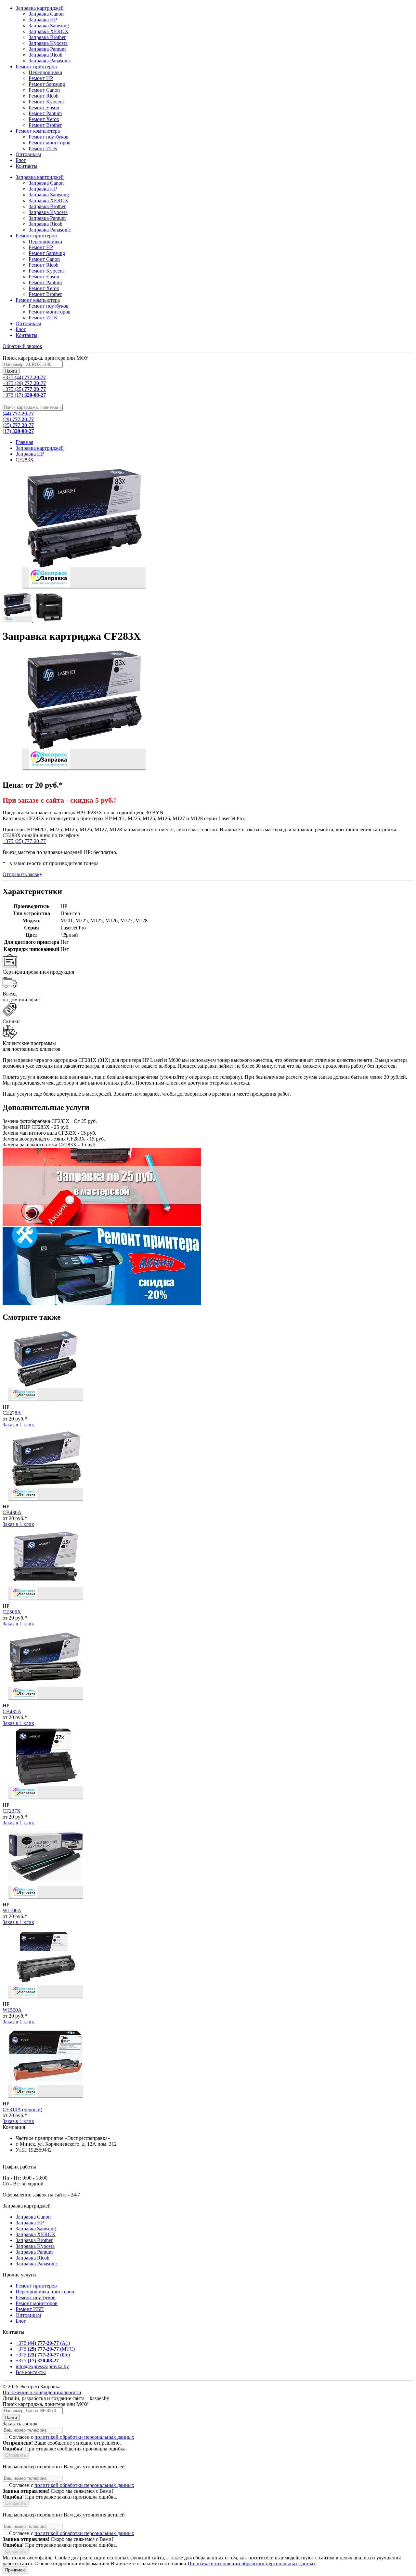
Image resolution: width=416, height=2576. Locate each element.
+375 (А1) (43, 2343)
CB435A (12, 1711)
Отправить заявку (22, 874)
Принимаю (15, 2570)
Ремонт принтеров (36, 236)
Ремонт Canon (44, 259)
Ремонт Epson (44, 277)
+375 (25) (24, 389)
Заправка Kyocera (48, 212)
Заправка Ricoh (45, 224)
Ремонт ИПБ (43, 318)
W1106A (12, 1910)
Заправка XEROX (49, 200)
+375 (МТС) (45, 2349)
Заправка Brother (47, 206)
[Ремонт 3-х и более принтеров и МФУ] (102, 1303)
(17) (18, 431)
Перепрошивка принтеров (45, 2292)
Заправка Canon (46, 183)
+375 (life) (43, 2355)
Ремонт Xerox (44, 288)
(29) (18, 419)
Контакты (26, 335)
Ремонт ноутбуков (49, 306)
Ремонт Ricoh (44, 265)
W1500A (12, 2010)
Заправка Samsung (49, 195)
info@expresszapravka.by (42, 2366)
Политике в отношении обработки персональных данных (252, 2563)
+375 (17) (24, 395)
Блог (21, 329)
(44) (18, 414)
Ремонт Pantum (45, 282)
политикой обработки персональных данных (84, 2437)
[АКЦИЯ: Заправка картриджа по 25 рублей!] (102, 1224)
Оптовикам (28, 323)
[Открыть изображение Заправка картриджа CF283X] (18, 620)
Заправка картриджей (40, 177)
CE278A (12, 1413)
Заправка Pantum (47, 218)
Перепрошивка (45, 241)
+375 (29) (24, 383)
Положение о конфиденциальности (42, 2392)
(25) (18, 425)
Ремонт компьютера (38, 300)
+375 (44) (24, 377)
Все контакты (31, 2372)
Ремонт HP (41, 247)
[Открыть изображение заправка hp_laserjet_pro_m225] (48, 620)
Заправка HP (43, 189)
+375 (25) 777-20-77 (24, 841)
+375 (37, 2361)
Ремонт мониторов (50, 312)
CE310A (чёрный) (22, 2109)
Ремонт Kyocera (46, 271)
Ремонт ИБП (30, 2309)
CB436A (12, 1512)
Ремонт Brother (45, 294)
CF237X (12, 1811)
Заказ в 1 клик (18, 1425)
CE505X (12, 1612)
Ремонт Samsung (47, 253)
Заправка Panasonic (50, 230)
